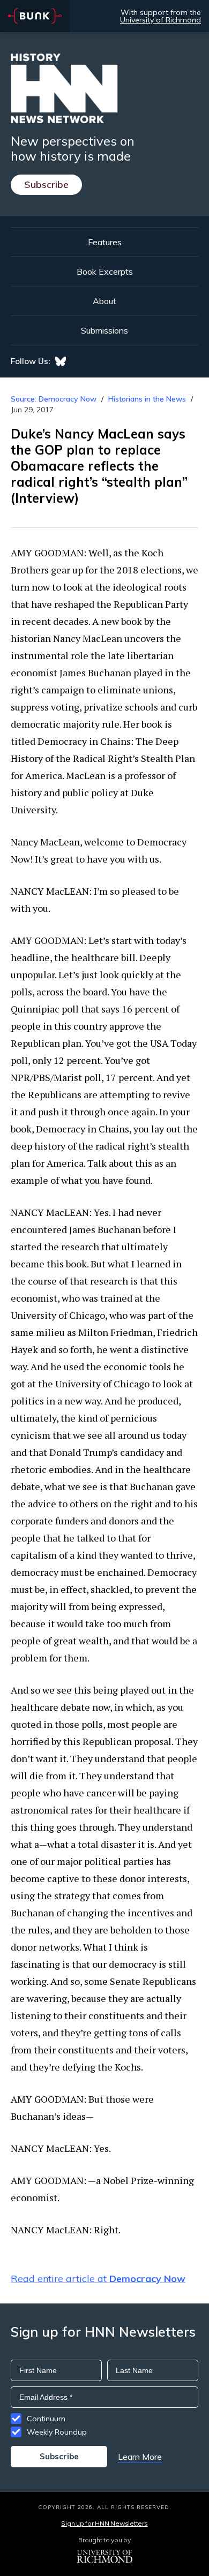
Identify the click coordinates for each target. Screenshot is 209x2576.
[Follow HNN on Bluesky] (61, 361)
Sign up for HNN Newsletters (104, 2523)
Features (105, 242)
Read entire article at (98, 2279)
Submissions (104, 330)
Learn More (140, 2457)
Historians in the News (147, 399)
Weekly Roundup (57, 2432)
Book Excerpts (105, 271)
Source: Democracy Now (54, 399)
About (104, 301)
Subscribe (46, 184)
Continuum (46, 2419)
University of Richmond (161, 20)
